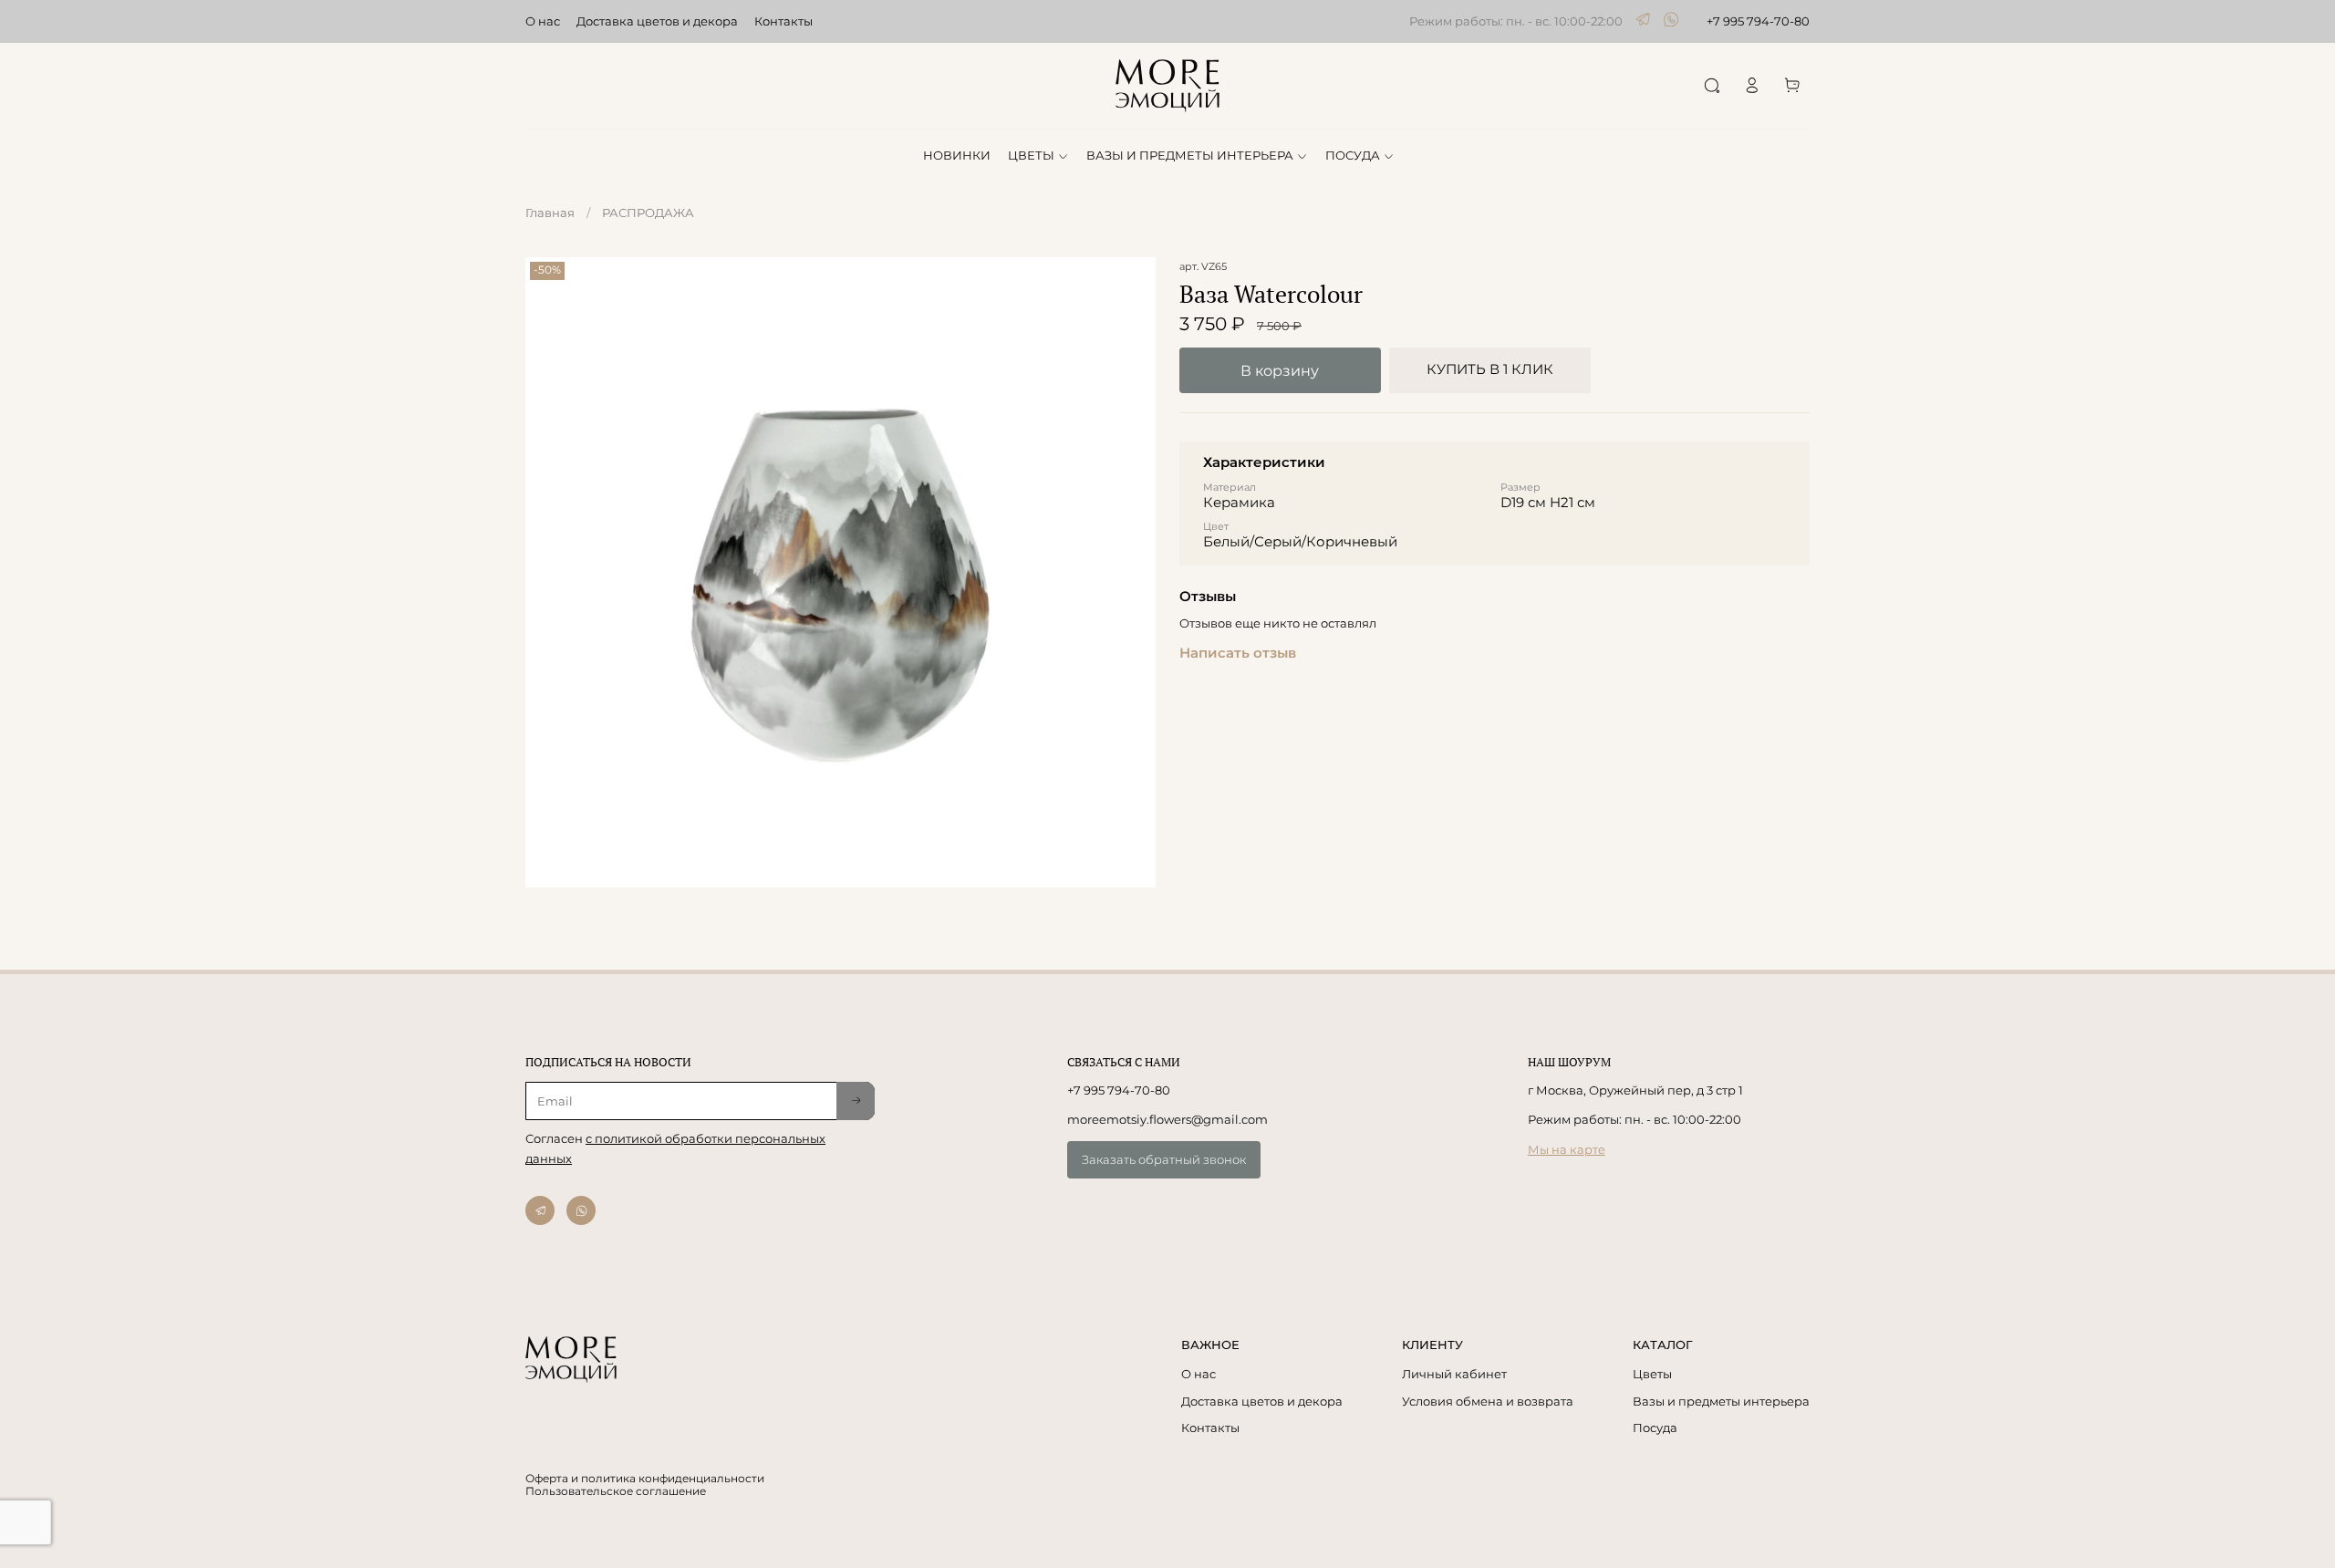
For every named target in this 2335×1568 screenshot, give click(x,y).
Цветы (1652, 1374)
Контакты (784, 21)
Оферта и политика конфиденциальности (645, 1479)
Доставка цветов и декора (657, 21)
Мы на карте (1567, 1149)
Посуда (1655, 1428)
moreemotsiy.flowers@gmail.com (1167, 1119)
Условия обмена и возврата (1488, 1401)
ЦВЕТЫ (1031, 155)
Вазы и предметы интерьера (1721, 1401)
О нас (543, 21)
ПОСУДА (1353, 155)
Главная (550, 213)
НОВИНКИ (957, 155)
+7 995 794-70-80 (1758, 21)
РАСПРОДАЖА (648, 213)
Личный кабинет (1454, 1374)
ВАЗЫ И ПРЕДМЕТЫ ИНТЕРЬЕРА (1190, 155)
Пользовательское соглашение (616, 1491)
